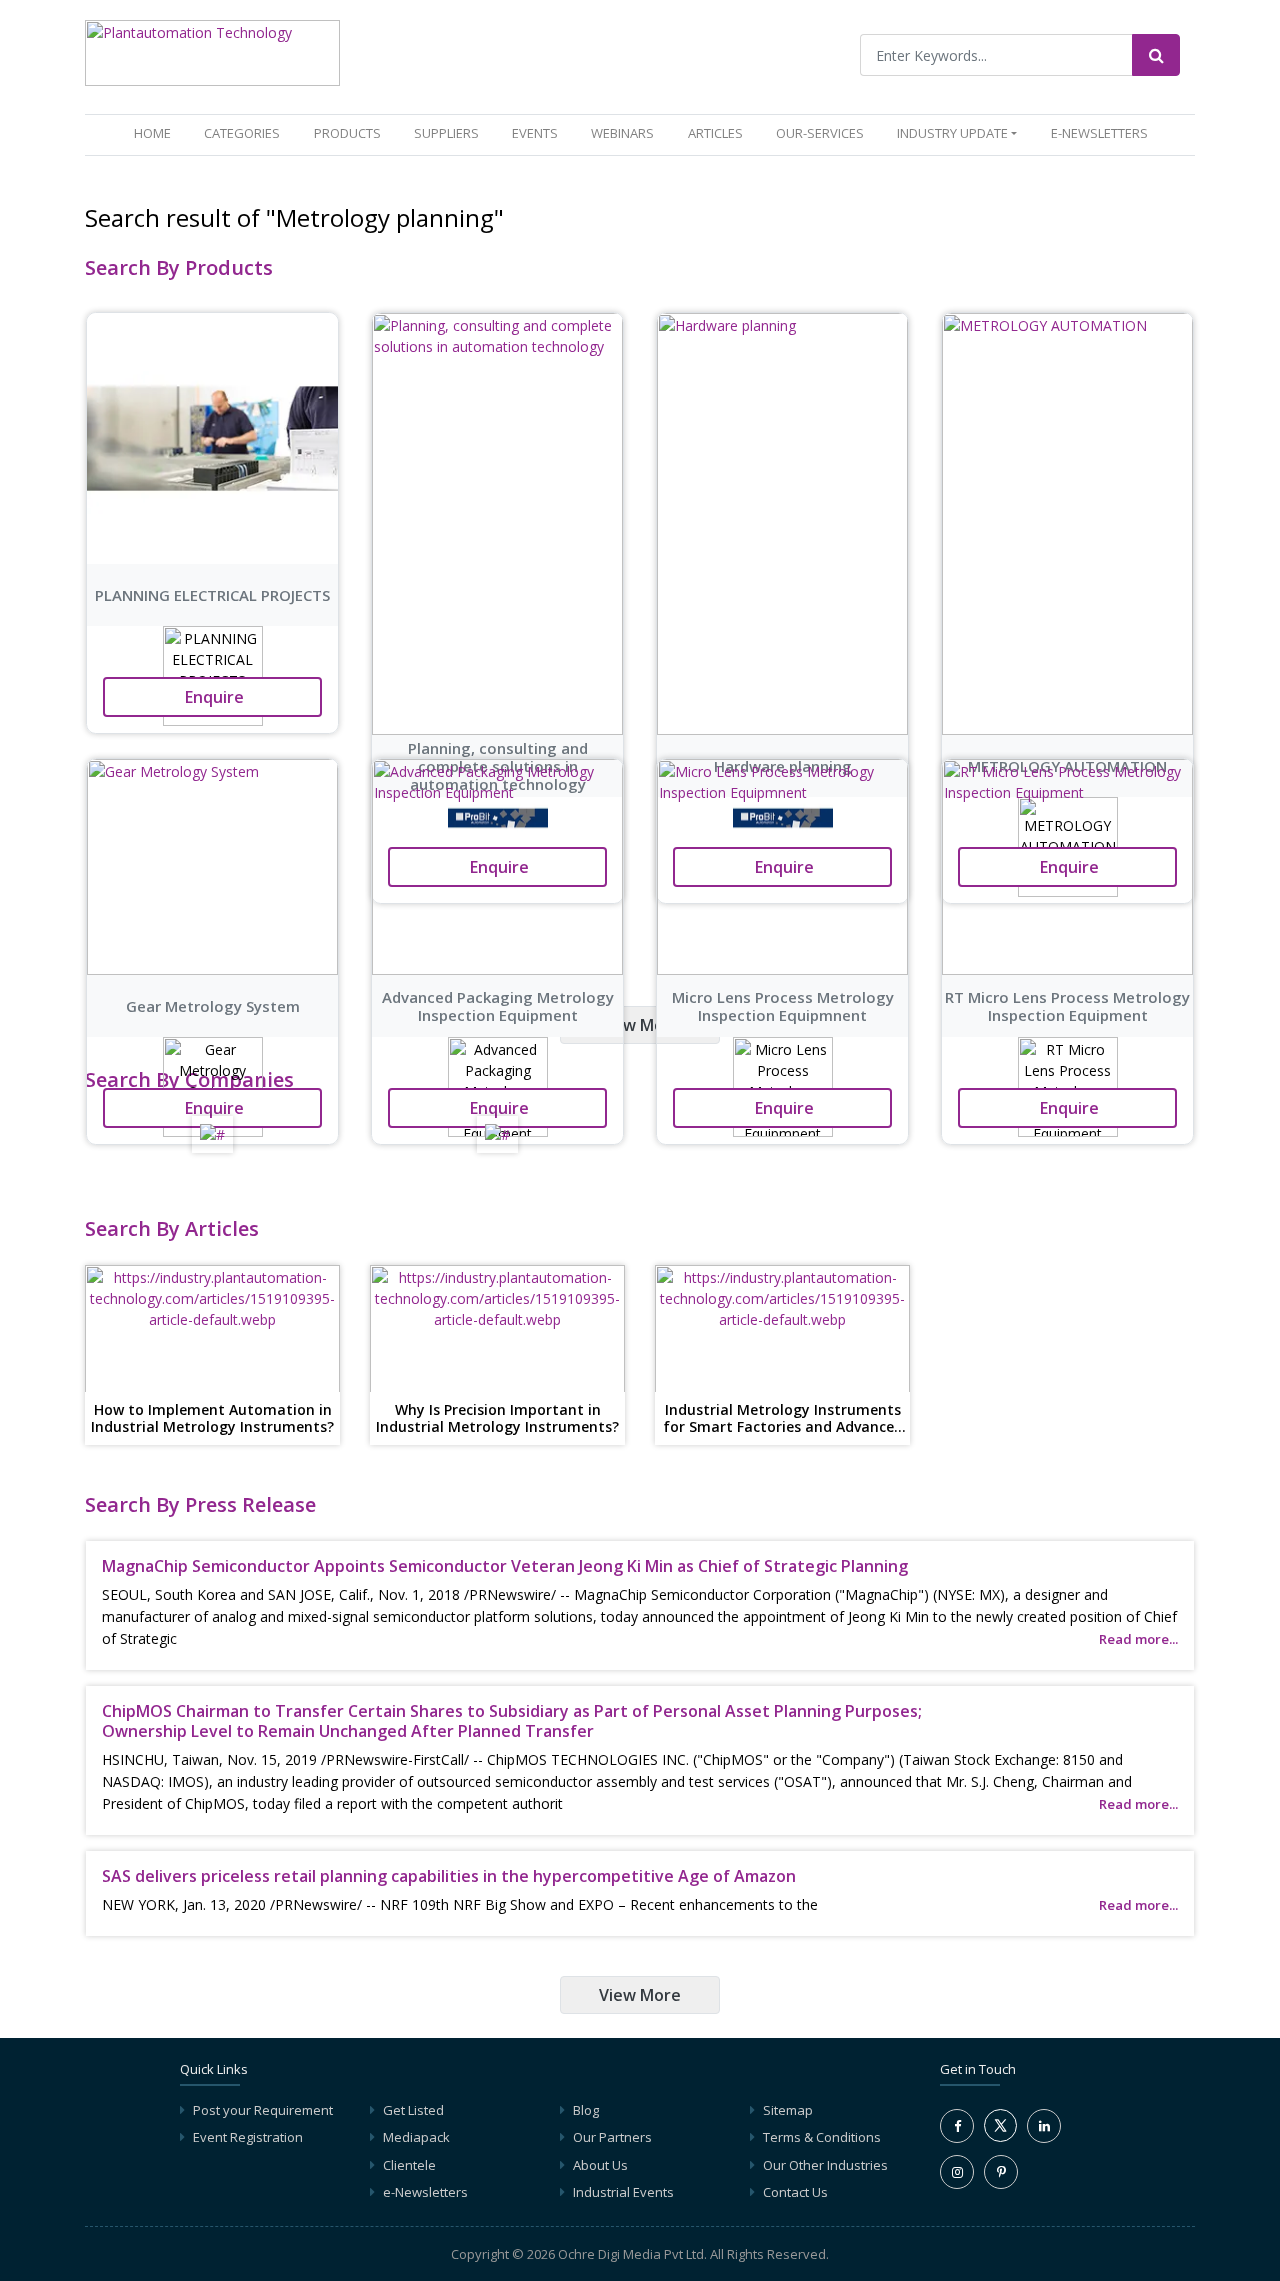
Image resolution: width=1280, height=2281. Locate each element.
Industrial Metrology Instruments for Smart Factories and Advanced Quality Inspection (783, 1419)
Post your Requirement (263, 2110)
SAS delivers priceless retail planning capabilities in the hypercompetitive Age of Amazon (449, 1876)
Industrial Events (623, 2192)
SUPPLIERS (446, 133)
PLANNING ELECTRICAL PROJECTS (212, 595)
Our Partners (612, 2137)
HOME (156, 132)
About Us (600, 2165)
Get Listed (413, 2110)
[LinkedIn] (1044, 2126)
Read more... (1138, 1639)
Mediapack (416, 2137)
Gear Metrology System (213, 1006)
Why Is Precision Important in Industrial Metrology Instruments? (497, 1419)
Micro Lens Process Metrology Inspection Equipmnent (783, 1006)
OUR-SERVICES (820, 133)
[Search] (1156, 55)
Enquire (212, 697)
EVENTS (535, 133)
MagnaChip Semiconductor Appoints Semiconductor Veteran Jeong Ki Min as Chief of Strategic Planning (505, 1566)
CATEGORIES (242, 133)
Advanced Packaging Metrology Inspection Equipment (498, 1006)
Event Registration (248, 2137)
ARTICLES (715, 133)
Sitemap (788, 2110)
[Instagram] (957, 2172)
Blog (586, 2110)
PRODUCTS (347, 133)
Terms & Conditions (822, 2137)
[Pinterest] (1001, 2172)
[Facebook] (957, 2126)
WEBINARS (622, 133)
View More (640, 1025)
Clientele (409, 2165)
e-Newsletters (1099, 133)
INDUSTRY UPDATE (952, 133)
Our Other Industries (825, 2165)
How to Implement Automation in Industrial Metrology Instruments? (212, 1419)
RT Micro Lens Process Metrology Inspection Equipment (1067, 1006)
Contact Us (795, 2192)
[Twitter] (1000, 2137)
